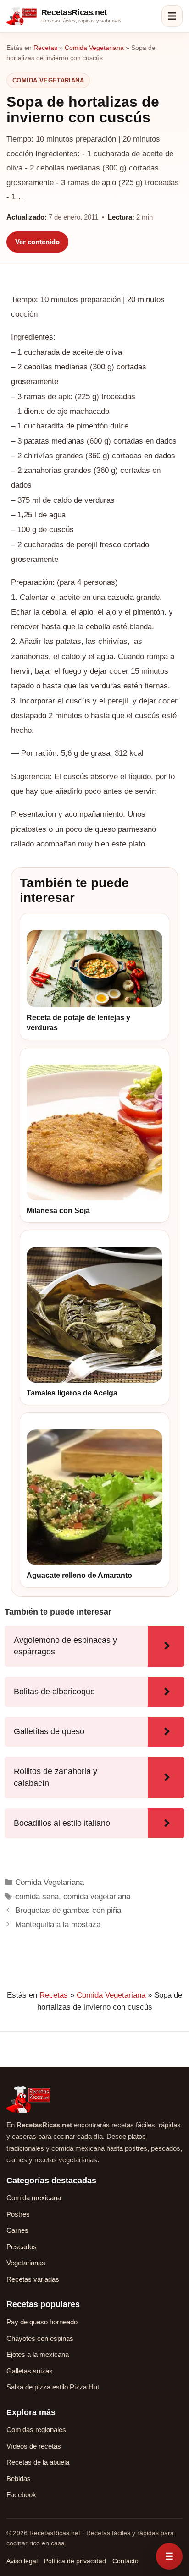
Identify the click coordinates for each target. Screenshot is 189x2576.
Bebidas (19, 2479)
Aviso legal (22, 2561)
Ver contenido (37, 242)
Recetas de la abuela (38, 2462)
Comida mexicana (34, 2198)
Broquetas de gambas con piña (68, 1910)
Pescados (22, 2247)
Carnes (17, 2230)
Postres (18, 2214)
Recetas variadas (33, 2279)
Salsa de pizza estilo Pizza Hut (53, 2387)
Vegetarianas (26, 2263)
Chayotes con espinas (40, 2338)
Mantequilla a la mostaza (58, 1925)
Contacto (125, 2561)
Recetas (45, 48)
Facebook (21, 2495)
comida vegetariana (97, 1897)
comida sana (37, 1897)
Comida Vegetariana (94, 48)
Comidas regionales (36, 2430)
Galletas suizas (30, 2371)
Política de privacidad (75, 2561)
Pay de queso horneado (42, 2322)
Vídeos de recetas (34, 2446)
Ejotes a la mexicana (38, 2354)
